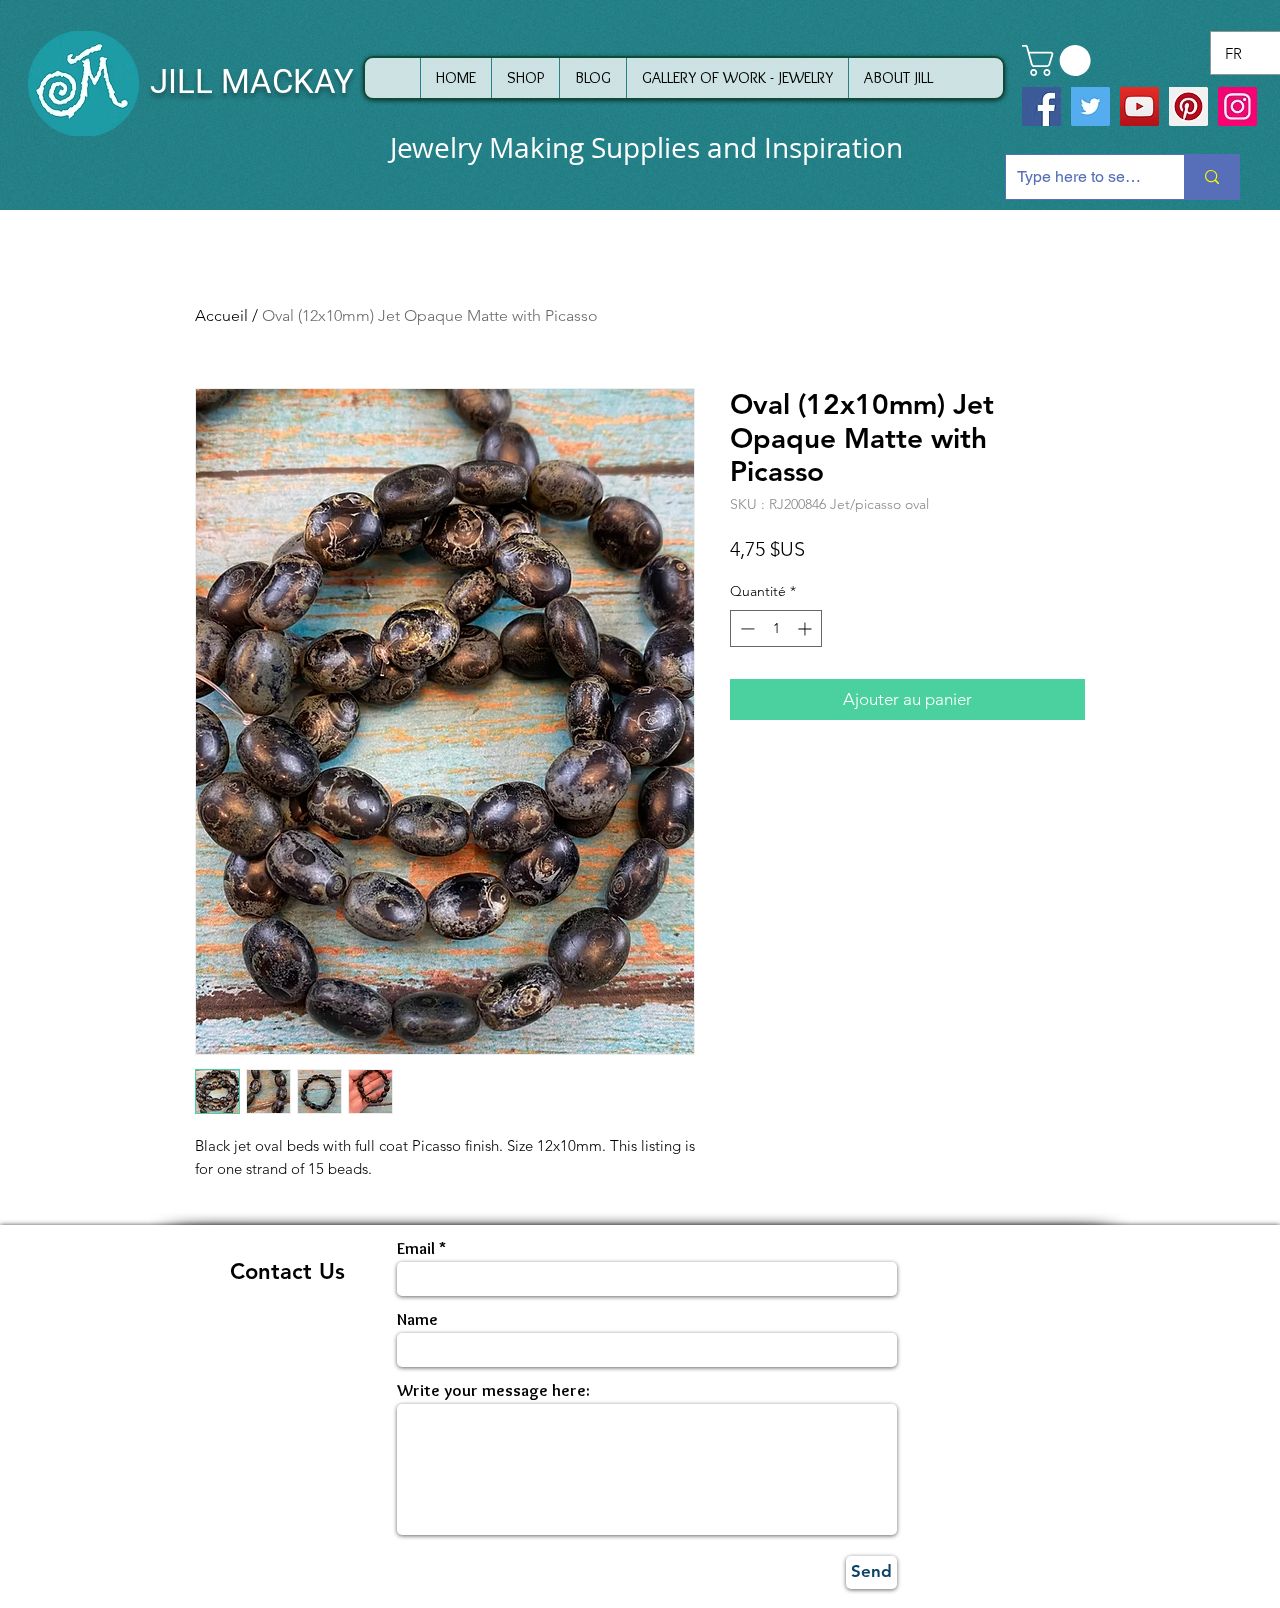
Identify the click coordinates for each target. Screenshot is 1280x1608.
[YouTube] (1139, 106)
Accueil (221, 315)
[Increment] (806, 628)
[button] (1060, 60)
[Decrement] (745, 628)
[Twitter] (1090, 106)
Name (417, 1319)
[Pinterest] (1188, 106)
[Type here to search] (1211, 177)
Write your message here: (493, 1390)
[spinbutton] (776, 628)
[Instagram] (1237, 106)
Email (416, 1248)
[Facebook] (1041, 106)
